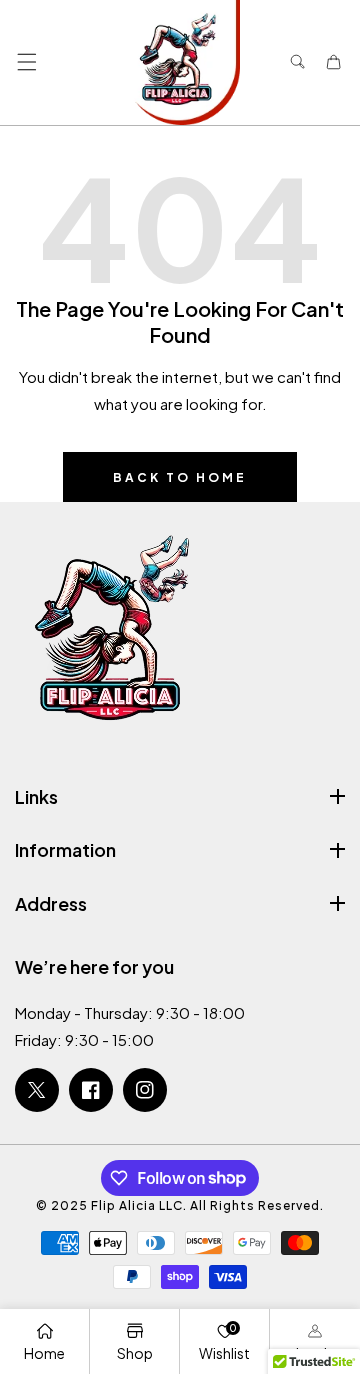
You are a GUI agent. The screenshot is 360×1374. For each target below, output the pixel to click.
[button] (26, 62)
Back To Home (180, 477)
